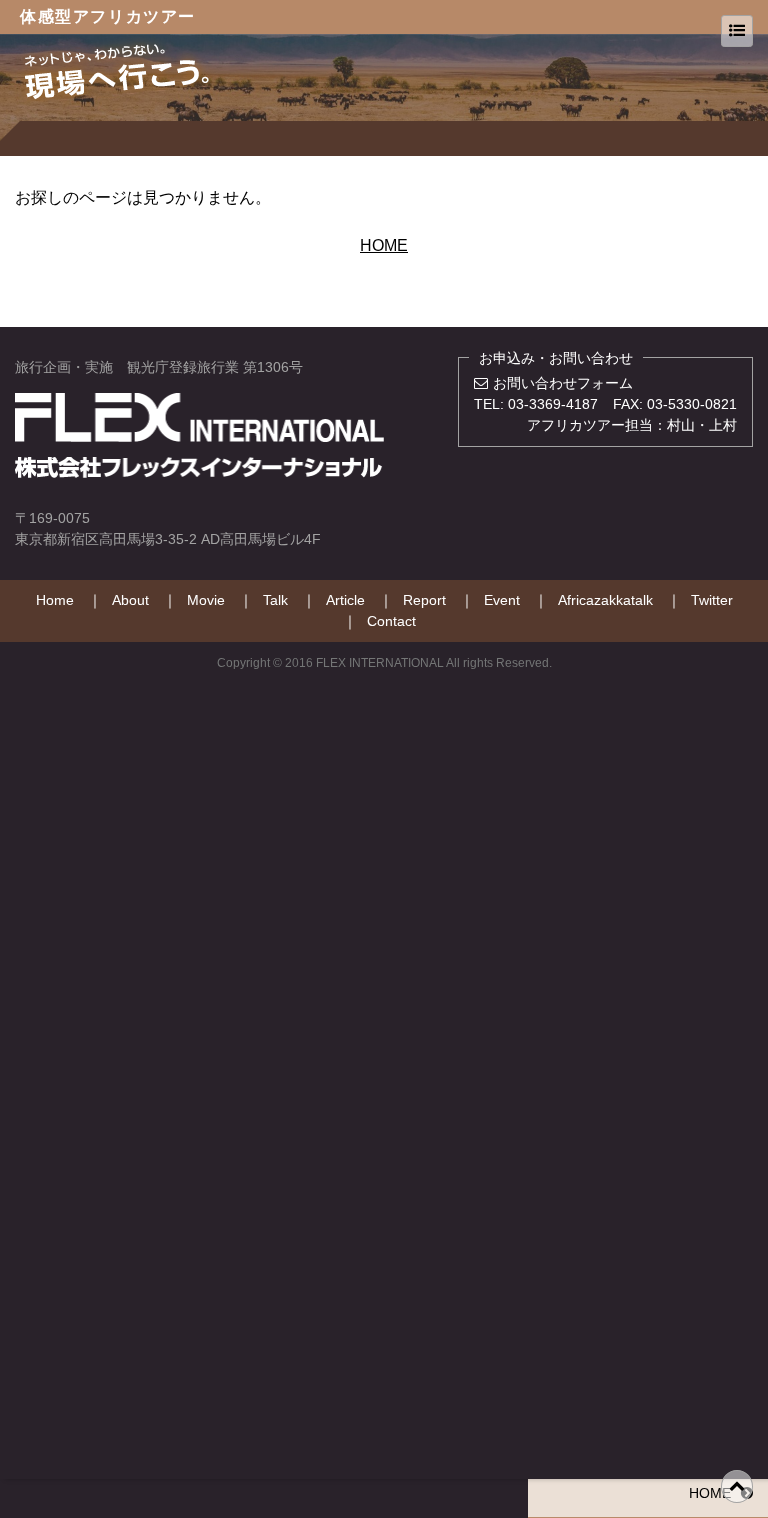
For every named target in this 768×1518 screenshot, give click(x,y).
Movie (206, 600)
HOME (384, 245)
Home (55, 600)
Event (502, 600)
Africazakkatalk (605, 600)
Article (345, 600)
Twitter (712, 600)
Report (424, 600)
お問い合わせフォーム (563, 383)
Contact (391, 621)
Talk (275, 600)
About (130, 600)
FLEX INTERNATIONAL (380, 663)
